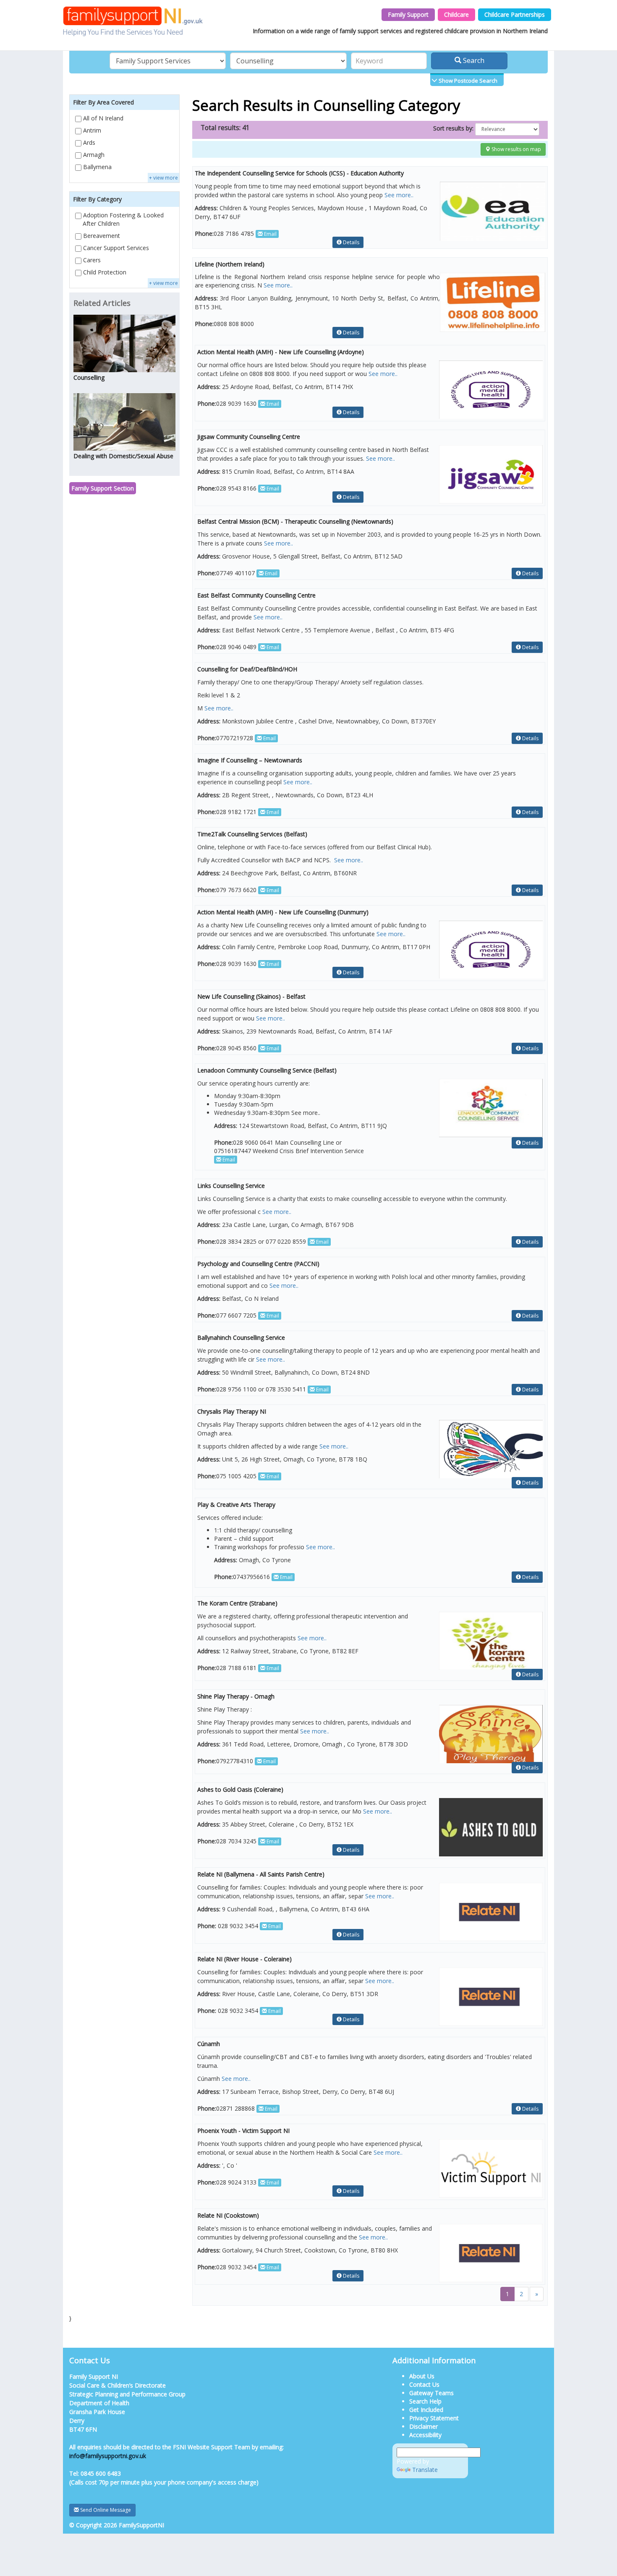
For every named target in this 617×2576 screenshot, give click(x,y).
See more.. (399, 195)
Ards (88, 142)
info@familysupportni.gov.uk (108, 2456)
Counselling (89, 377)
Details (350, 242)
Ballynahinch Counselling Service (241, 1338)
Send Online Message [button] (105, 2510)
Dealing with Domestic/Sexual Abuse (123, 456)
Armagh (93, 155)
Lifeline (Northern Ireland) (230, 264)
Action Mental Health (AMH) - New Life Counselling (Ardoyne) (281, 352)
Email (270, 234)
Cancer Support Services (115, 248)
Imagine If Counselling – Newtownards (250, 760)
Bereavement (101, 236)
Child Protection (104, 272)
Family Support (408, 14)
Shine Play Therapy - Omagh (236, 1696)
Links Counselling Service (231, 1186)
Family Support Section (103, 488)
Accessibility (425, 2435)
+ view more (163, 178)
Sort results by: (453, 128)
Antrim (91, 130)
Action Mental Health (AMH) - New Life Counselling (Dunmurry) (283, 912)
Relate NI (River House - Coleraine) (244, 1959)
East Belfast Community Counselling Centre (256, 595)
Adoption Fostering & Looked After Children (123, 219)
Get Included (426, 2410)
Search (473, 60)
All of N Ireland (102, 118)
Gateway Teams (431, 2393)
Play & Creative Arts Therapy (236, 1505)
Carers (91, 260)
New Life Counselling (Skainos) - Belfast (251, 996)
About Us (422, 2376)
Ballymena (97, 167)
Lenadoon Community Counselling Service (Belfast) (267, 1070)
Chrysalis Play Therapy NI (232, 1411)
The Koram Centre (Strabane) (237, 1603)
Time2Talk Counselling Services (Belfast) (252, 834)
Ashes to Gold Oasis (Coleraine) (240, 1789)
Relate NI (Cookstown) (228, 2215)
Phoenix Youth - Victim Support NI (243, 2131)
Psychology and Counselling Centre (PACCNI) (258, 1264)
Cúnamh (209, 2044)
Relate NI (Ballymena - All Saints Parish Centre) (261, 1874)
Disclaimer (424, 2426)
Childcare (456, 14)
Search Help (425, 2401)
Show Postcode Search (467, 81)
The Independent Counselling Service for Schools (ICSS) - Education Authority (299, 173)
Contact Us (424, 2384)
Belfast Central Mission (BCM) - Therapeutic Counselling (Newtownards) (295, 521)
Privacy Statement (434, 2418)
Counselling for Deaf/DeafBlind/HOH (247, 669)
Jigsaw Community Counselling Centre (249, 437)
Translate (425, 2470)
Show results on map (516, 149)
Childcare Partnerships (515, 14)
